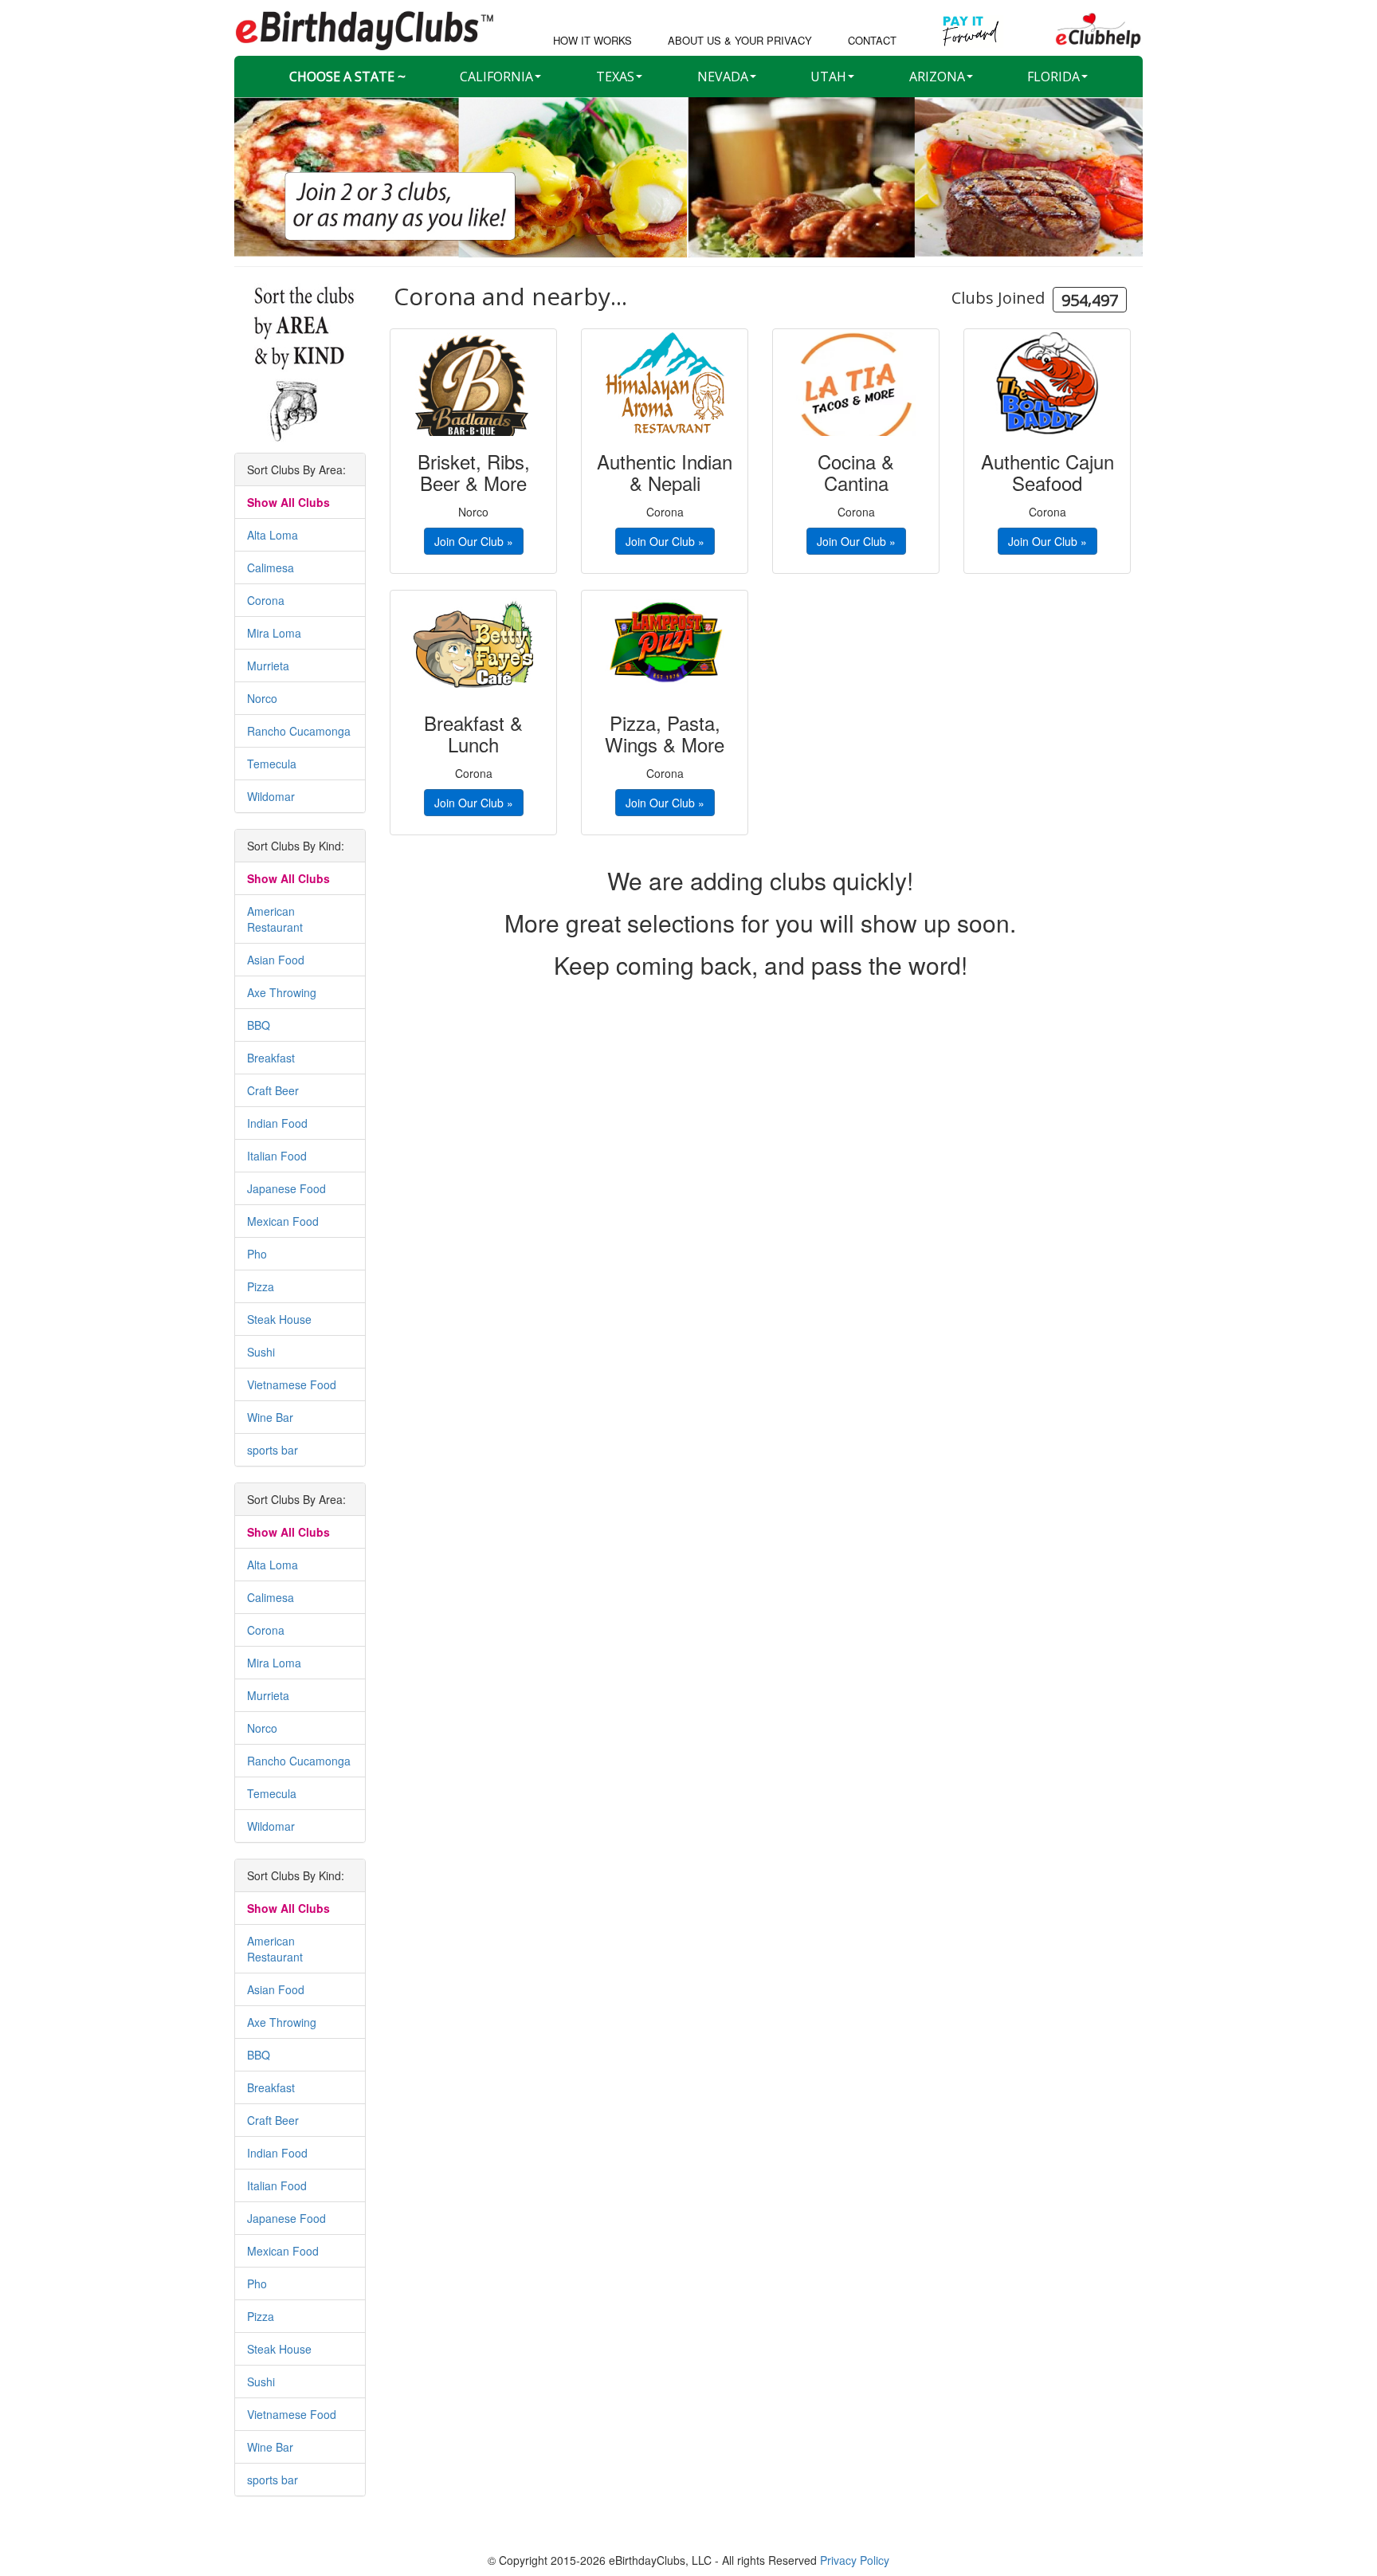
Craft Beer (273, 1090)
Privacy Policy (855, 2560)
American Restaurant (275, 919)
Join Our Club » (474, 541)
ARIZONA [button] (937, 77)
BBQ (259, 1025)
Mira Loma (274, 633)
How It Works (592, 41)
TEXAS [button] (615, 77)
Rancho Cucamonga (299, 731)
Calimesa (271, 567)
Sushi (261, 1352)
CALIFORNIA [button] (496, 77)
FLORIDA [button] (1053, 77)
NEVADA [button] (723, 77)
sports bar (273, 1450)
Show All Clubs (288, 502)
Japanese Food (286, 1188)
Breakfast (271, 1058)
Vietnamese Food (292, 1384)
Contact (872, 41)
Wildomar (271, 796)
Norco (262, 698)
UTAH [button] (828, 77)
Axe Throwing (282, 992)
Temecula (272, 764)
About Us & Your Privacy (740, 41)
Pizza (261, 1286)
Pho (257, 1254)
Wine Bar (270, 1417)
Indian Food (277, 1123)
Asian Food (276, 960)
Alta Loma (273, 535)
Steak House (279, 1319)
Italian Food (277, 1156)
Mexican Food (283, 1221)
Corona (266, 600)
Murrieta (268, 666)
